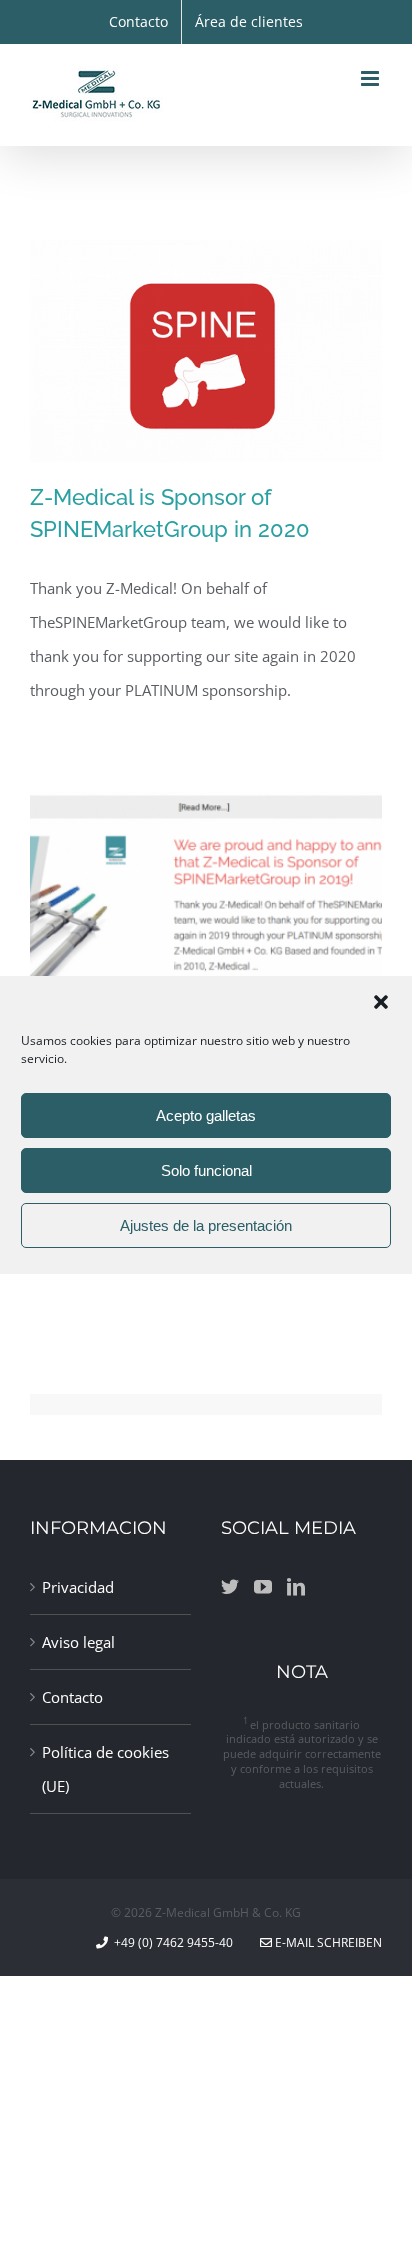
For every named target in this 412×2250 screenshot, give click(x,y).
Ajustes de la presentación (206, 1225)
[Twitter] (230, 1586)
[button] (381, 1002)
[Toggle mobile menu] (371, 78)
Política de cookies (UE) (105, 1769)
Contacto (72, 1697)
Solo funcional (206, 1170)
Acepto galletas (206, 1115)
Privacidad (78, 1587)
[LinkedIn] (296, 1586)
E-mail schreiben (327, 1942)
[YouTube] (263, 1586)
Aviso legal (78, 1642)
